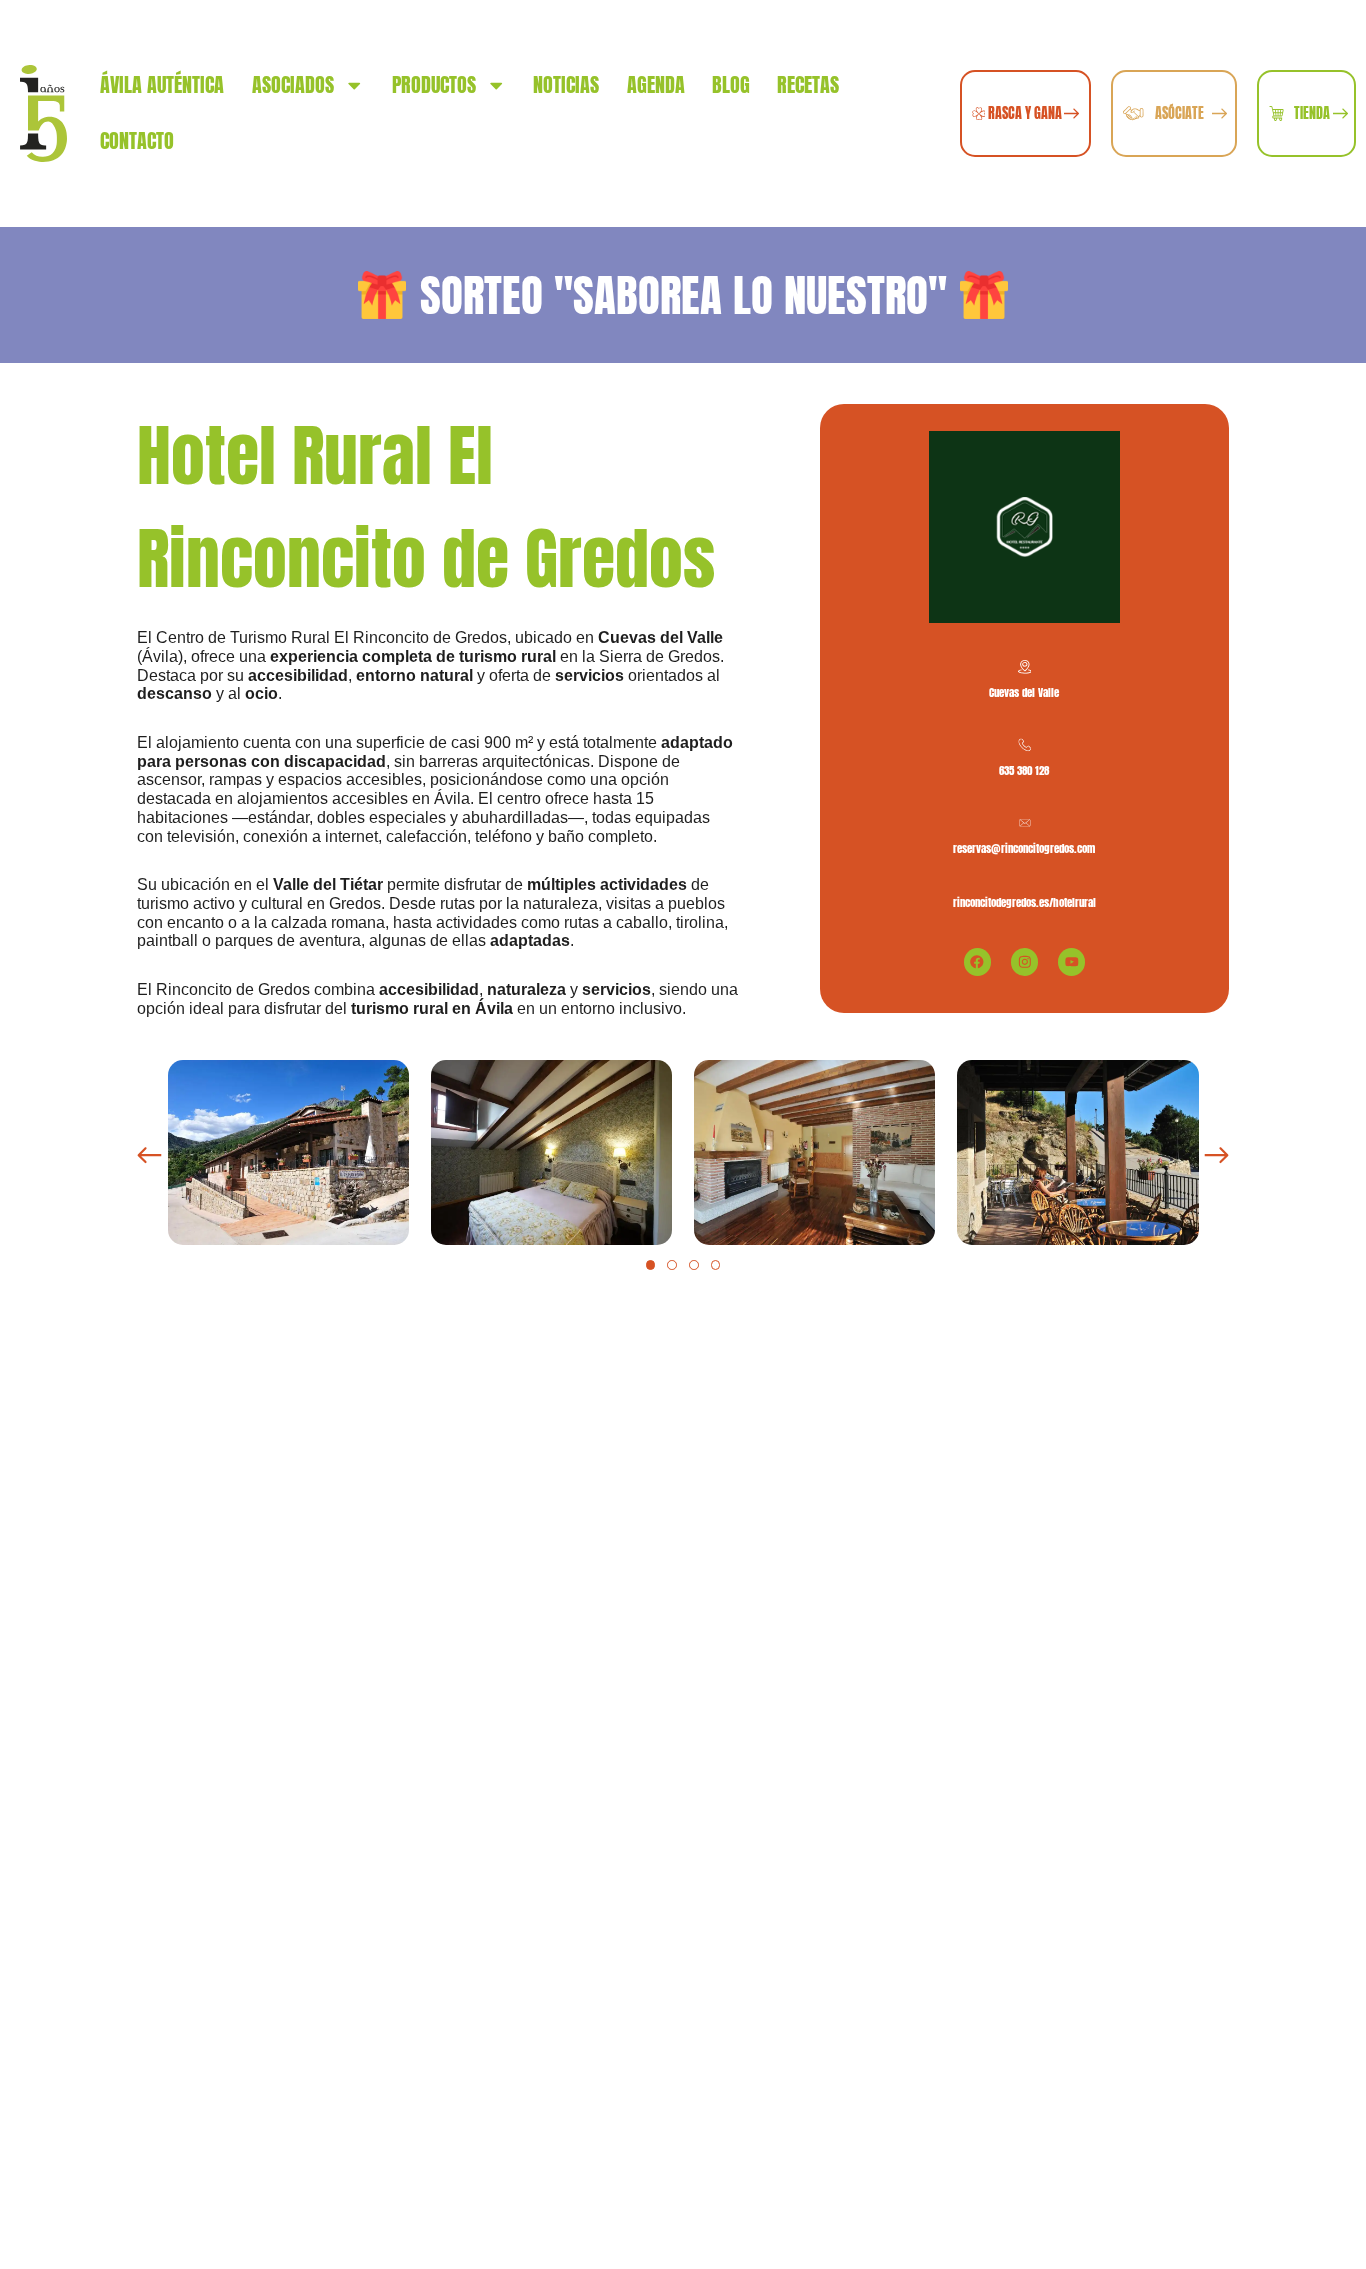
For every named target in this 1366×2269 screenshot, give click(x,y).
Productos (434, 84)
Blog (731, 84)
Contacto (137, 140)
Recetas (808, 84)
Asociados (293, 84)
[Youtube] (1071, 961)
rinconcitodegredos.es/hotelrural (1024, 902)
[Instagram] (1024, 961)
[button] (149, 1155)
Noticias (566, 84)
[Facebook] (977, 961)
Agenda (656, 84)
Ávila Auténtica (162, 84)
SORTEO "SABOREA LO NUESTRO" (683, 295)
